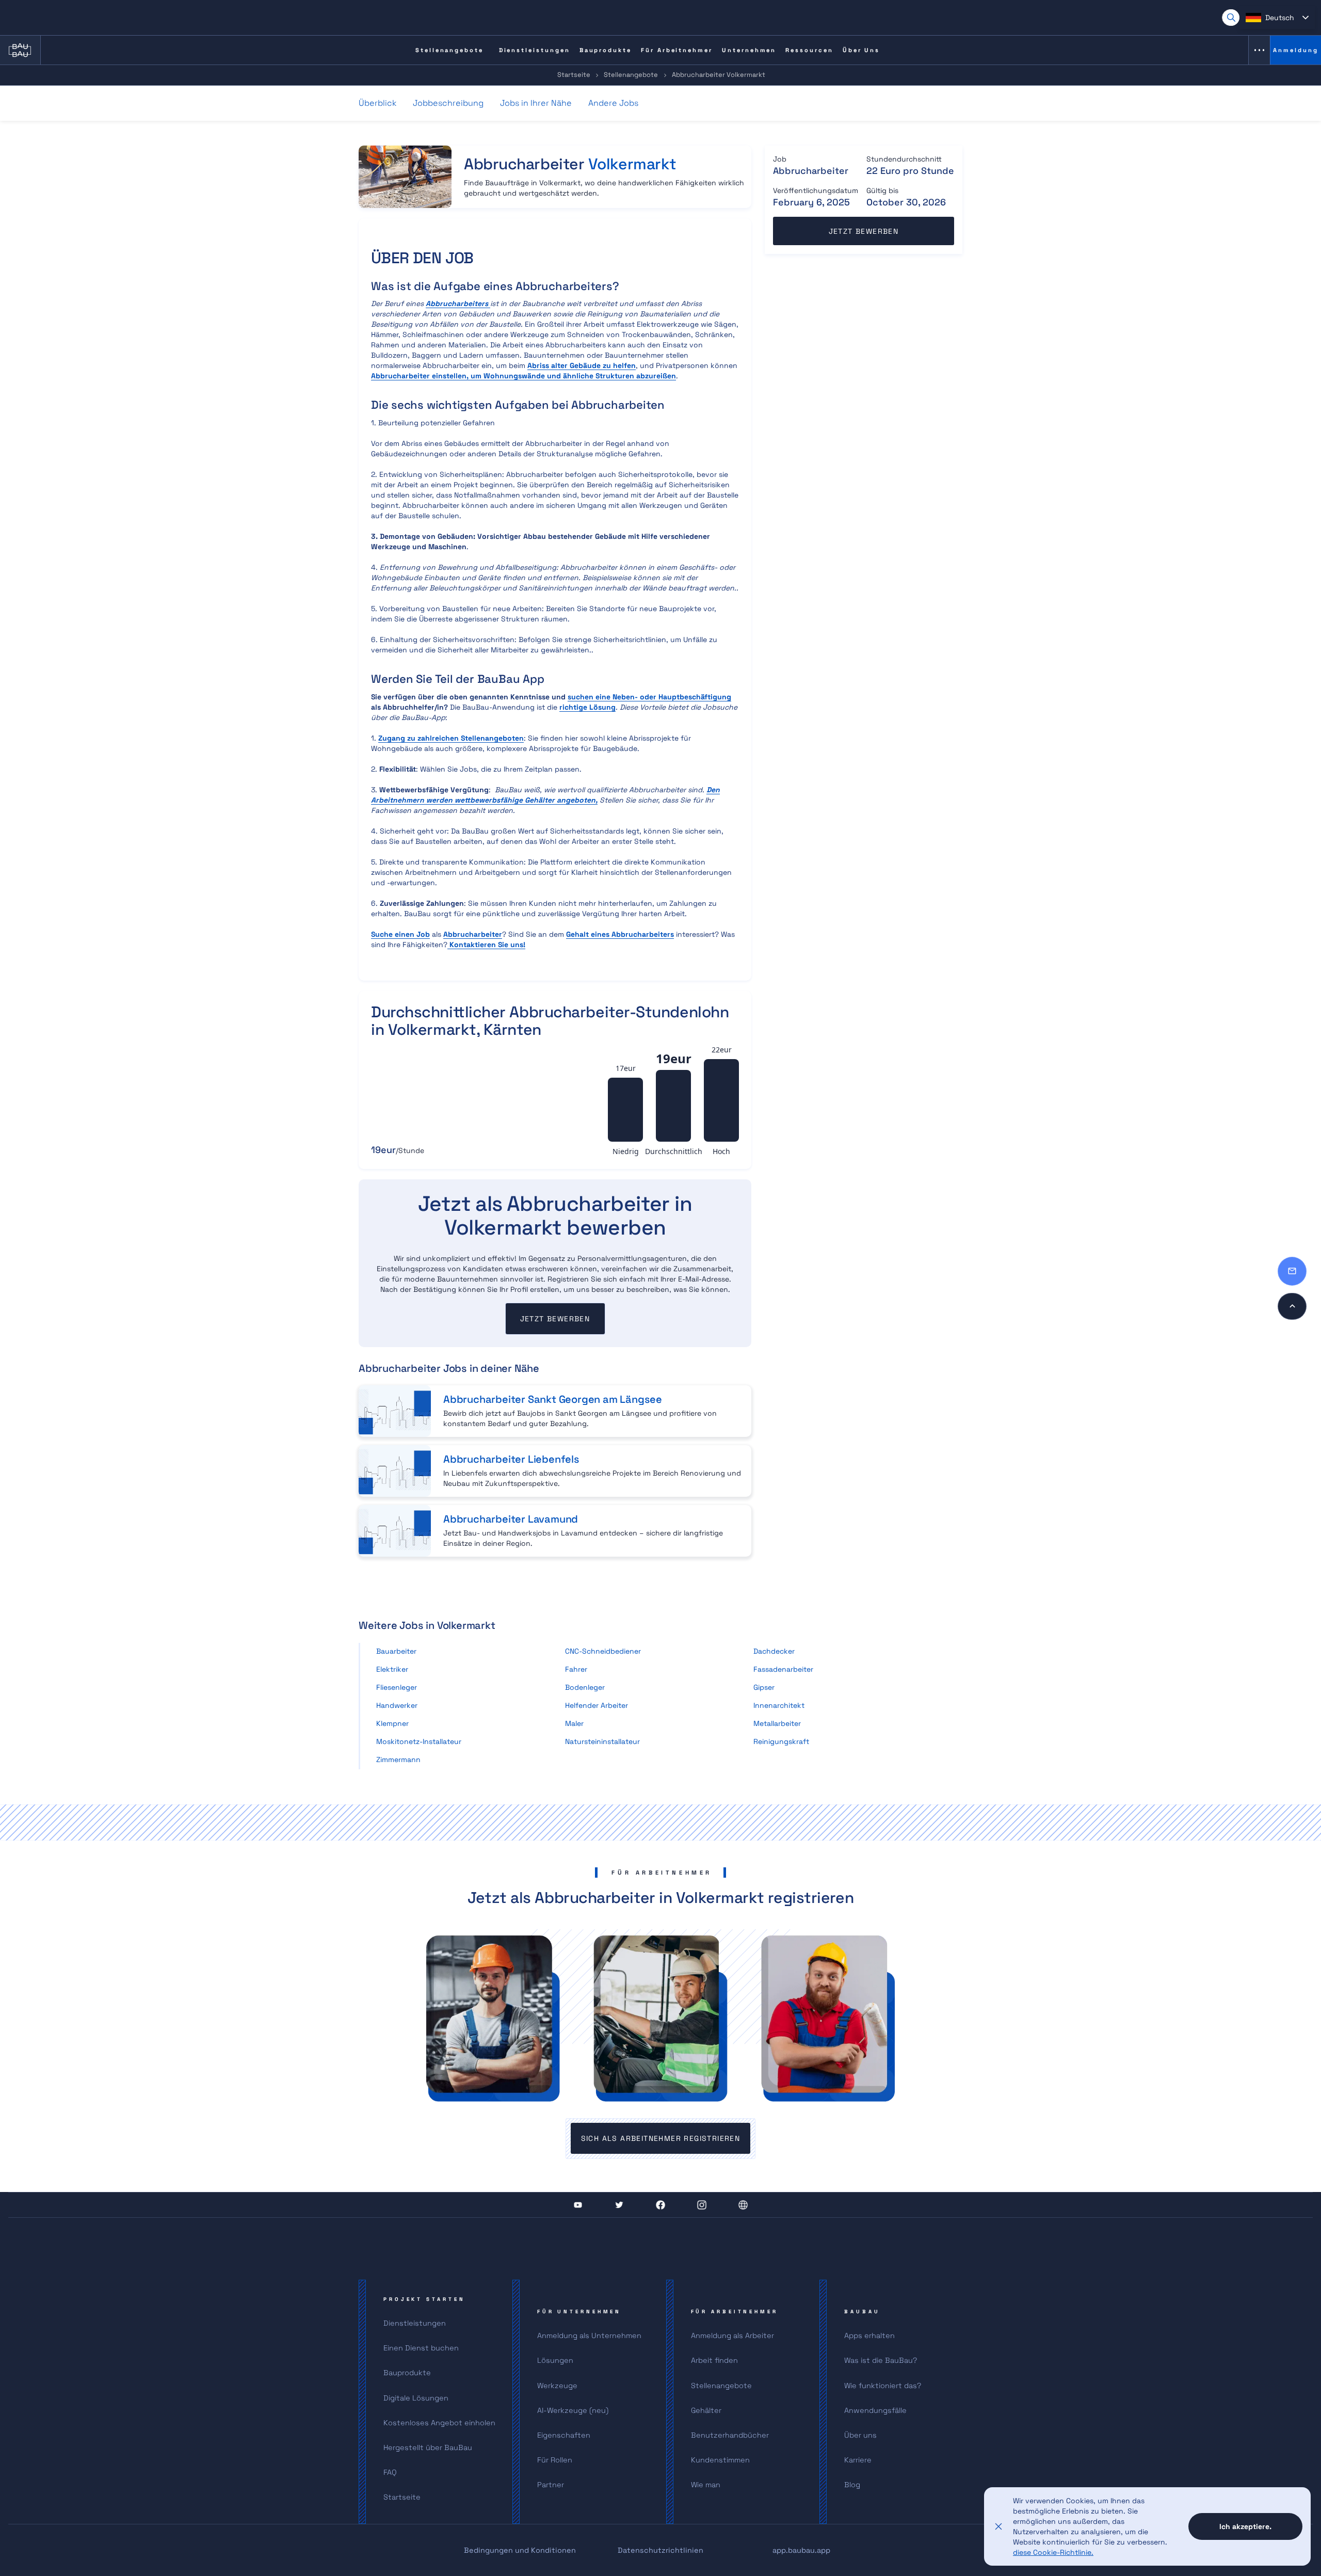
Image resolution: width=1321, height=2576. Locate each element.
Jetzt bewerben (555, 1319)
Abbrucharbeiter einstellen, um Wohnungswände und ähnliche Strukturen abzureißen (523, 376)
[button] (1277, 18)
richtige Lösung (587, 707)
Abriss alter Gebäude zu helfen (582, 365)
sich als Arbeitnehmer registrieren (661, 2138)
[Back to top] (1292, 1306)
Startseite (574, 75)
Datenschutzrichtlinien (660, 2550)
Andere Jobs (613, 103)
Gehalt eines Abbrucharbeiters (620, 934)
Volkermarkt (632, 164)
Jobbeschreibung (448, 103)
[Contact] (1292, 1271)
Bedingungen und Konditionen (520, 2550)
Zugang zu (451, 738)
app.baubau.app (801, 2550)
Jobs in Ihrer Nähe (536, 103)
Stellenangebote (631, 75)
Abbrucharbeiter (473, 934)
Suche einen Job (400, 934)
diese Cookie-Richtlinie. (1053, 2552)
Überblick (377, 103)
